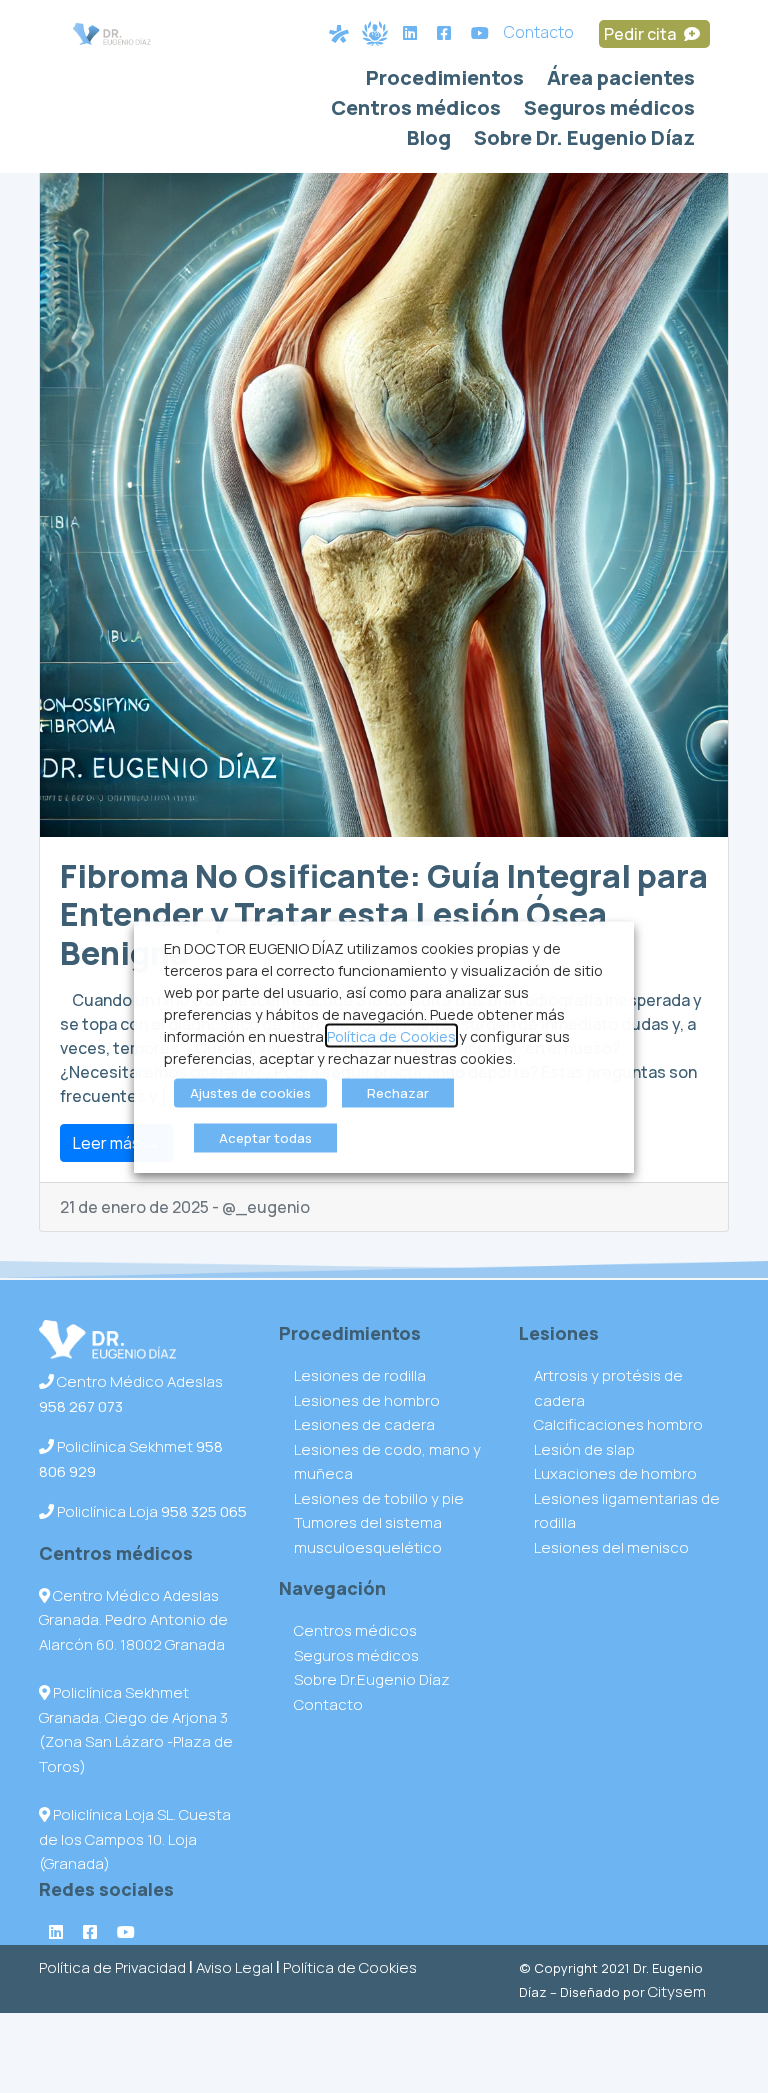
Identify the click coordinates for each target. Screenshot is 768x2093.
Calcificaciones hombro (618, 1424)
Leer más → (116, 1143)
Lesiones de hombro (367, 1400)
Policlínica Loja (150, 1511)
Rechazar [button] (398, 1092)
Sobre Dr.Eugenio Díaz (372, 1679)
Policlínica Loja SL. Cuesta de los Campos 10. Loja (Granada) (135, 1839)
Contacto (539, 32)
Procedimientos (445, 77)
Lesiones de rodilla (360, 1375)
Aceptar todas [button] (265, 1137)
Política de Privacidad (112, 1967)
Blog (429, 137)
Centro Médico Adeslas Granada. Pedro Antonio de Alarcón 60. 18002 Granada (133, 1620)
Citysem (677, 1991)
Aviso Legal (234, 1967)
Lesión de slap (584, 1449)
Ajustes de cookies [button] (250, 1092)
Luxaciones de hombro (615, 1473)
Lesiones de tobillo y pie (379, 1498)
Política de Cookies (350, 1967)
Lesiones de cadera (364, 1424)
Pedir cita (641, 34)
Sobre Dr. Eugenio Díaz (584, 137)
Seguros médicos (609, 107)
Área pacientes (621, 77)
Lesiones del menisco (611, 1547)
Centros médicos (416, 107)
